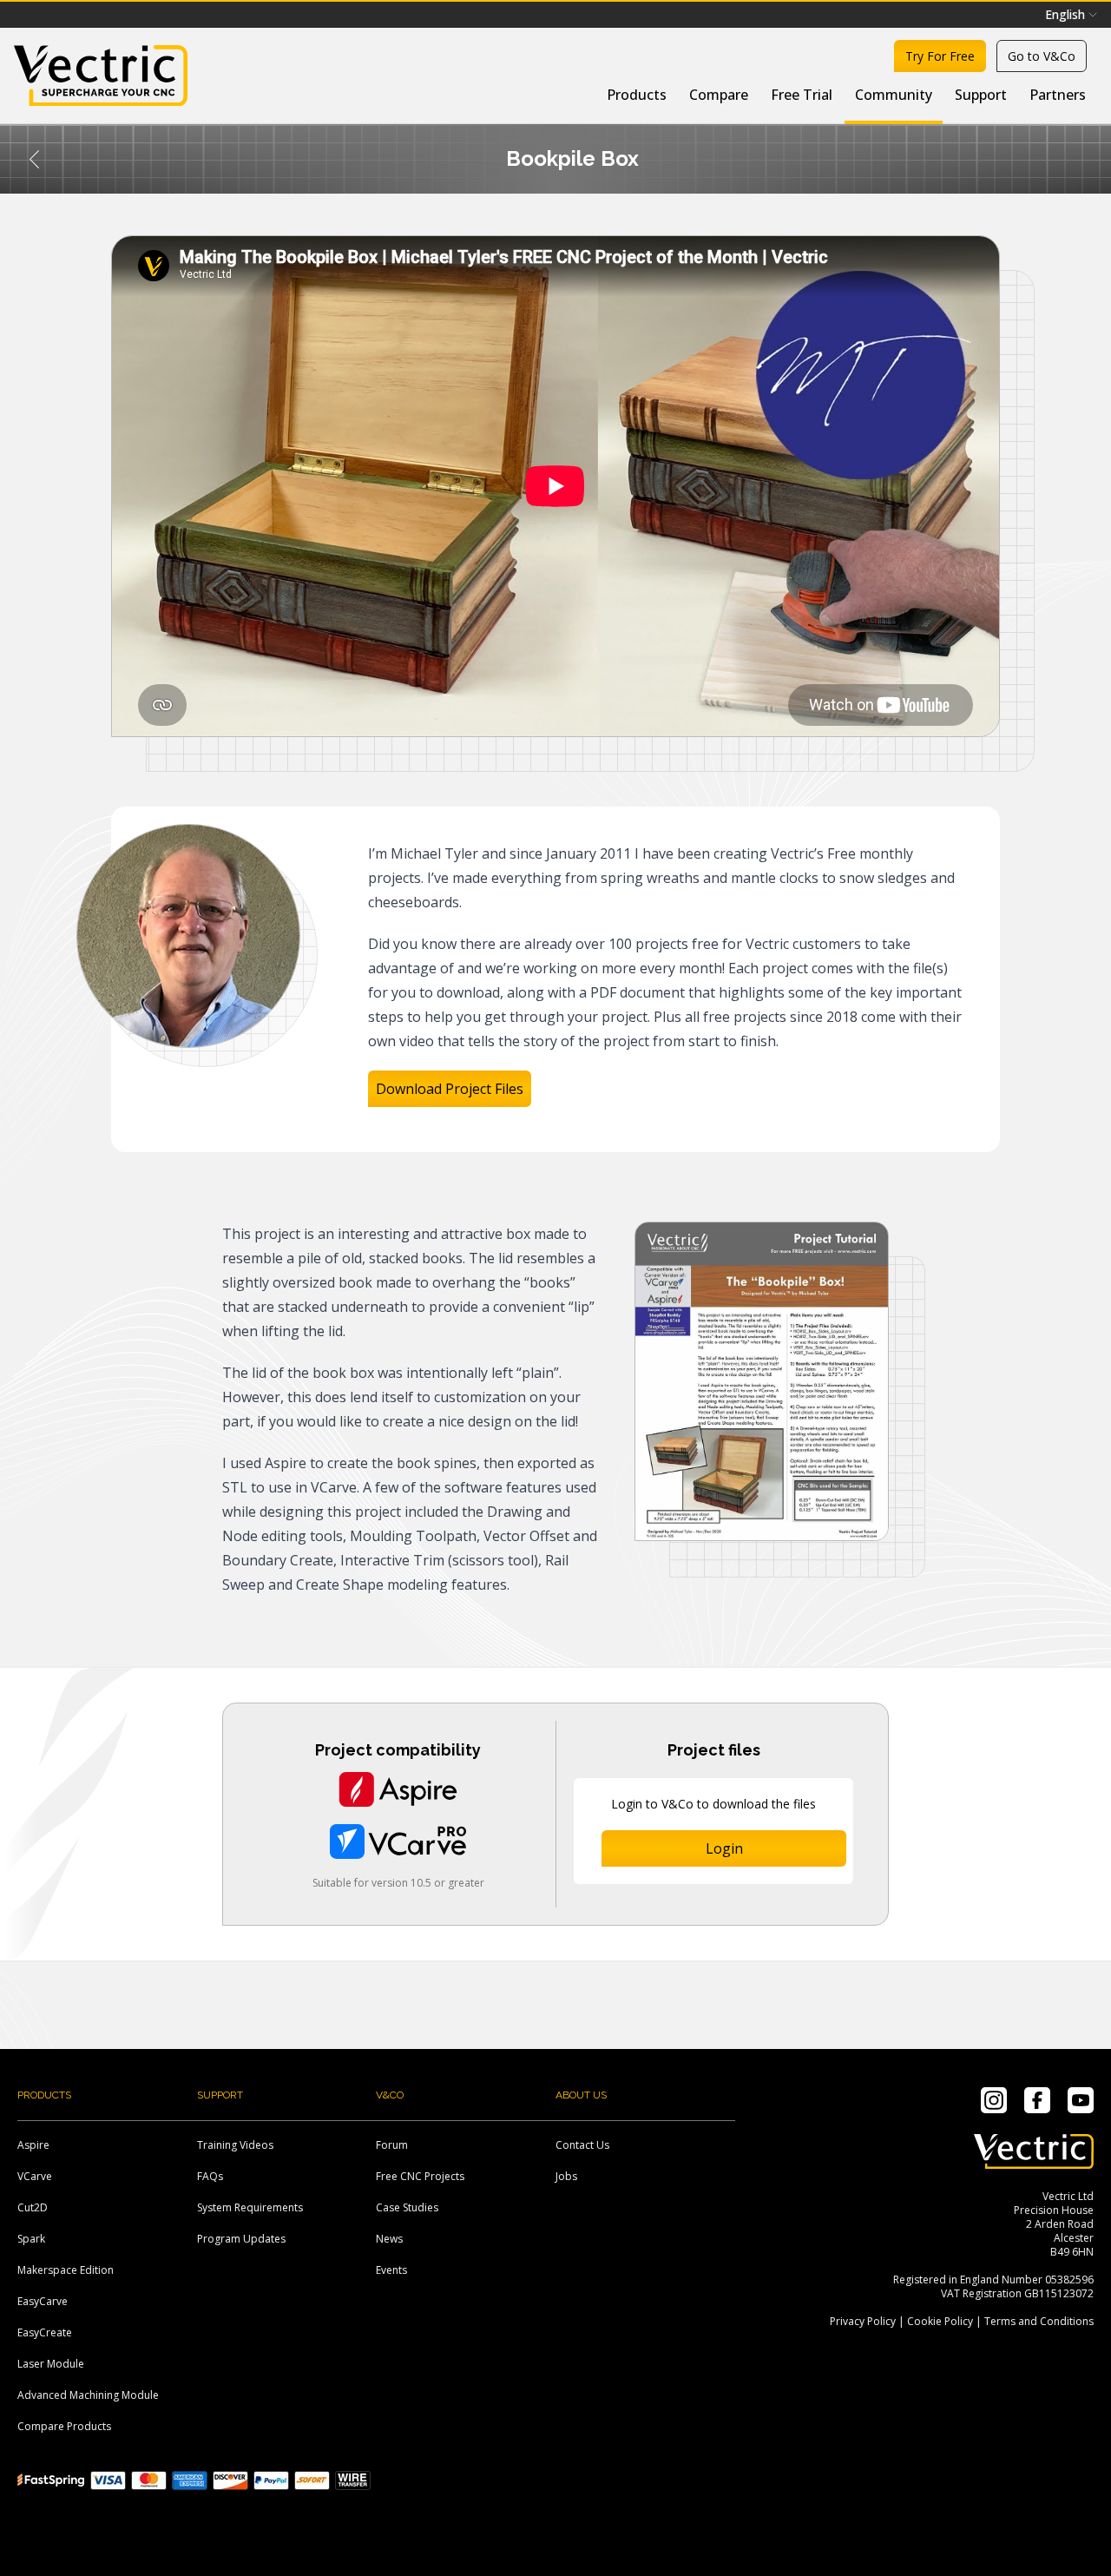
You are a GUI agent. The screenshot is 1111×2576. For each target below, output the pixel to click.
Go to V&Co (1042, 56)
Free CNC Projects (420, 2176)
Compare (719, 95)
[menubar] (1071, 15)
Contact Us (582, 2145)
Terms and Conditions (1039, 2321)
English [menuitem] (1065, 14)
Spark (31, 2239)
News (389, 2239)
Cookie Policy (940, 2321)
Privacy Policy (863, 2321)
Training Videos (235, 2145)
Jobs (566, 2176)
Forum (392, 2145)
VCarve (35, 2176)
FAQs (210, 2176)
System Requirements (250, 2207)
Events (391, 2270)
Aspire (33, 2145)
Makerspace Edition (66, 2270)
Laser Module (51, 2364)
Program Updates (241, 2239)
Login (724, 1848)
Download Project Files (450, 1089)
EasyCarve (43, 2301)
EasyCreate (45, 2332)
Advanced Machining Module (88, 2395)
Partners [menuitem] (1058, 95)
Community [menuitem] (894, 95)
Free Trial (802, 95)
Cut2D (33, 2207)
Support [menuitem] (981, 95)
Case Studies (407, 2207)
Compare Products (64, 2426)
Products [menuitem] (637, 95)
